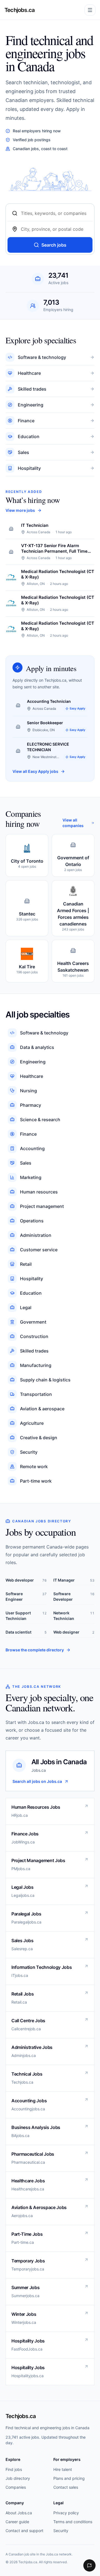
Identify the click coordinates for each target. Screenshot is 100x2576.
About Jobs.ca (19, 2513)
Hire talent (63, 2469)
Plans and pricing (69, 2478)
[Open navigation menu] (90, 10)
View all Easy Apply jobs (35, 771)
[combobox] (54, 213)
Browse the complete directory (35, 1650)
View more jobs (20, 510)
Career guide (17, 2522)
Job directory (18, 2478)
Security (61, 2531)
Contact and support (24, 2531)
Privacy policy (66, 2513)
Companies (16, 2487)
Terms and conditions (73, 2522)
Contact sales (66, 2487)
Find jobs (14, 2469)
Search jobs (54, 245)
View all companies (73, 823)
